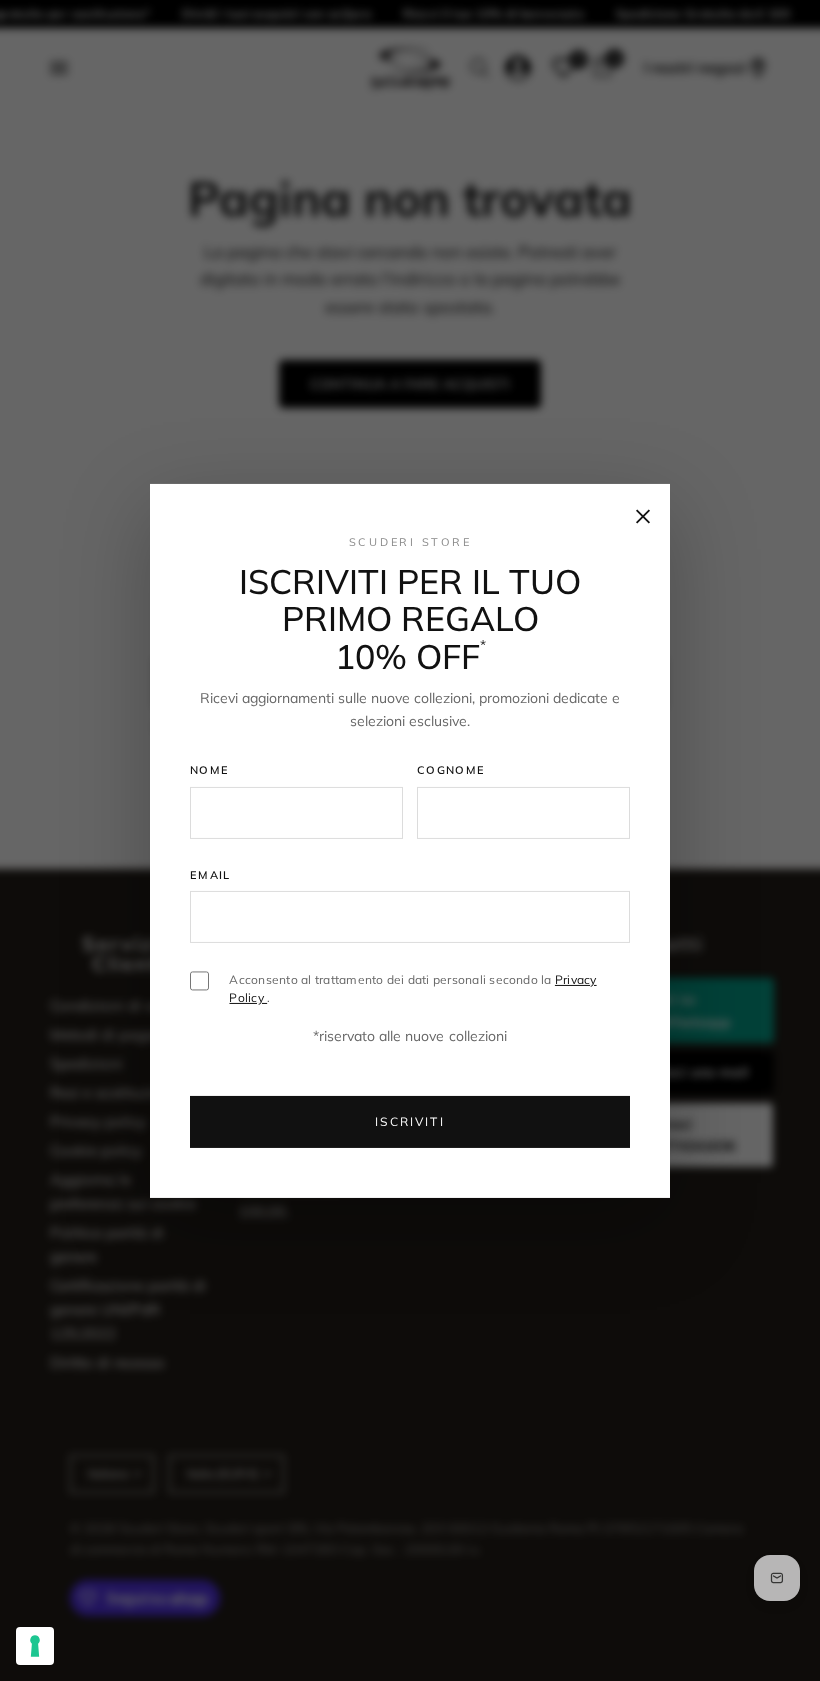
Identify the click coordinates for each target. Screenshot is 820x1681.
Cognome (451, 770)
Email (210, 875)
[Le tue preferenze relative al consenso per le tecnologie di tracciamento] (35, 1646)
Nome (209, 770)
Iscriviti (409, 1121)
